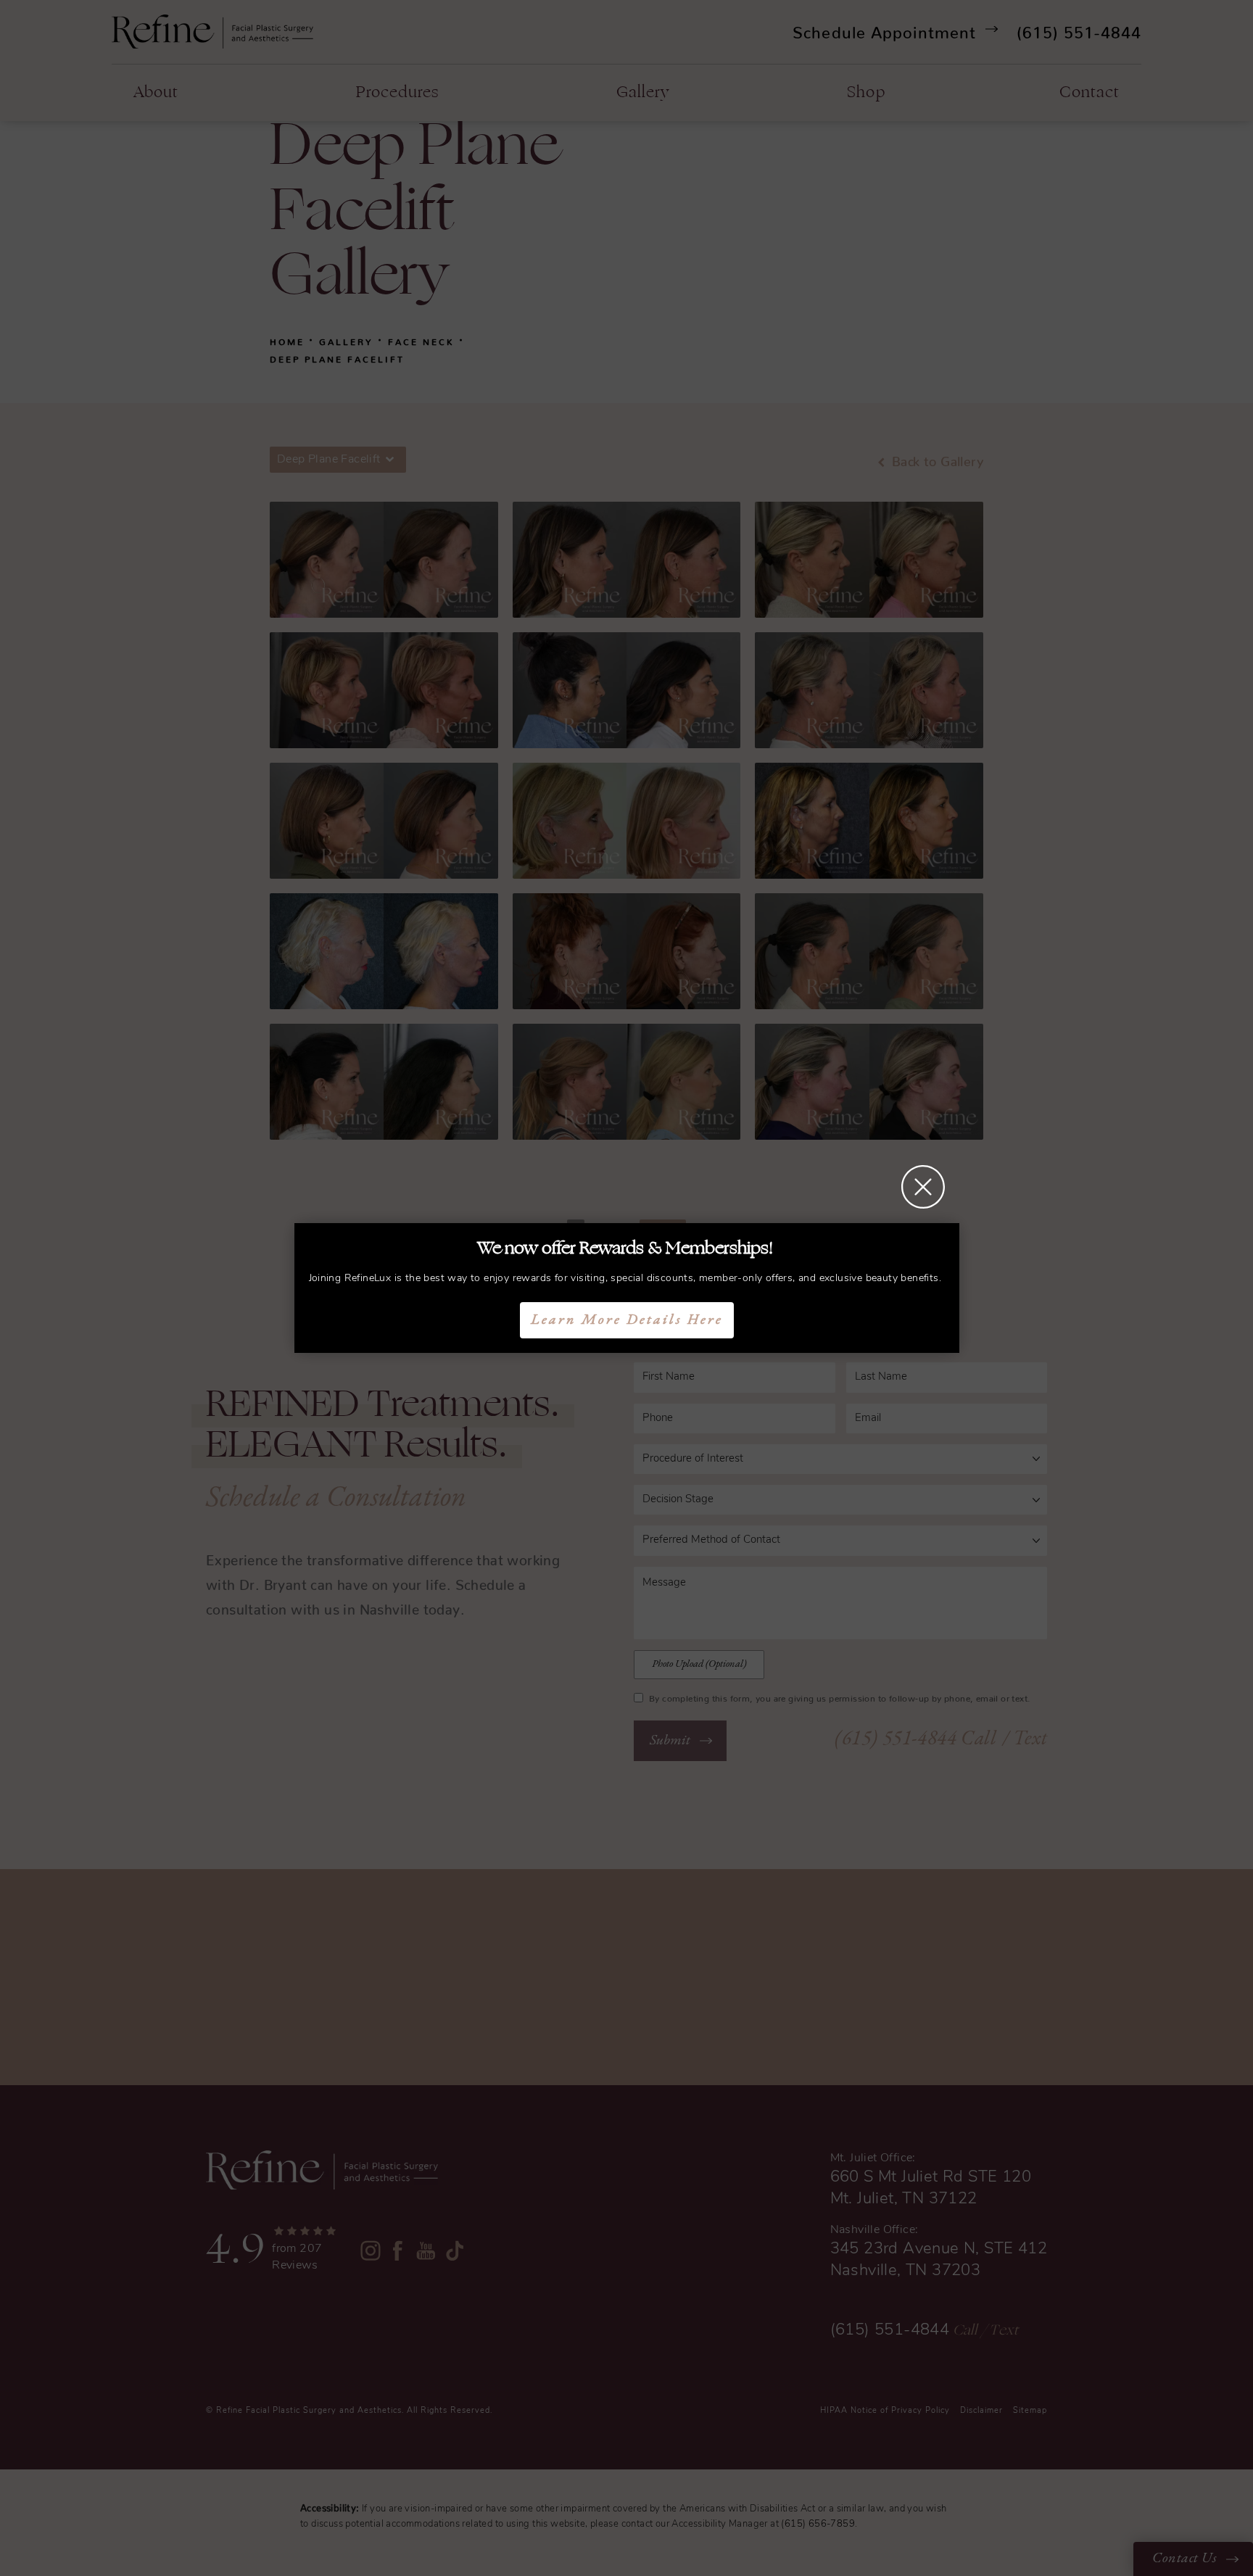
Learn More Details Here (627, 1320)
